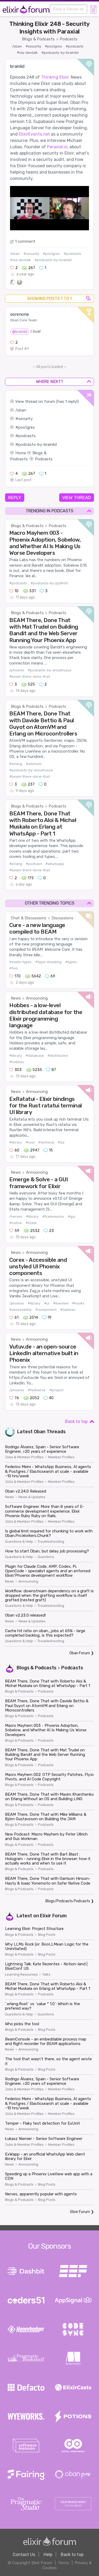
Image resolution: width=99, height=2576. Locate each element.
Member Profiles (61, 1457)
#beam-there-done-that (30, 677)
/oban (17, 46)
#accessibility (20, 1310)
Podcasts (69, 39)
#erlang (16, 764)
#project (56, 1390)
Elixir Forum (53, 1916)
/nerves (16, 1217)
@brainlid (20, 332)
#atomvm (34, 764)
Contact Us (24, 2555)
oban (22, 410)
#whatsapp (55, 864)
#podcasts (75, 46)
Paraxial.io (57, 147)
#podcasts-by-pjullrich (49, 583)
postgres (27, 427)
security (25, 419)
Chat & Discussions (29, 918)
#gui (72, 1217)
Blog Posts (47, 1935)
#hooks (78, 1303)
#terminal (46, 1142)
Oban (40, 1432)
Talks (46, 1975)
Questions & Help (19, 1542)
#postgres (53, 46)
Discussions (62, 918)
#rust (30, 1142)
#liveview (61, 1303)
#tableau (68, 1310)
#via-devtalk (27, 53)
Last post (23, 480)
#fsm (13, 968)
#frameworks (53, 1217)
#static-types (20, 962)
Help (48, 2555)
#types (71, 962)
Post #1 (22, 349)
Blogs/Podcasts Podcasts (68, 1901)
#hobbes (17, 1062)
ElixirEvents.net (34, 134)
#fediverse (37, 1390)
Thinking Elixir (55, 77)
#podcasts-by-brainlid (60, 53)
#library (16, 1056)
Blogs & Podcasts (38, 39)
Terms (63, 2563)
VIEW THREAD (77, 498)
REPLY (15, 498)
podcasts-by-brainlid (37, 445)
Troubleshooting (51, 1542)
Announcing (37, 998)
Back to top (76, 1421)
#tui (61, 1142)
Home (21, 453)
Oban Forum (80, 1653)
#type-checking (48, 962)
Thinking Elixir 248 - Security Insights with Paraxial (49, 28)
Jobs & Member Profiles (24, 1457)
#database (35, 1056)
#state (31, 1223)
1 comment (25, 241)
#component (46, 1310)
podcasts (27, 436)
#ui (47, 1303)
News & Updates (32, 1497)
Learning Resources (21, 1975)
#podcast (34, 864)
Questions (46, 1557)
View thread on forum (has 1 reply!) (47, 402)
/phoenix (17, 670)
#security (33, 46)
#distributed (58, 1056)
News (16, 998)
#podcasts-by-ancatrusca (49, 670)
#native (16, 1223)
